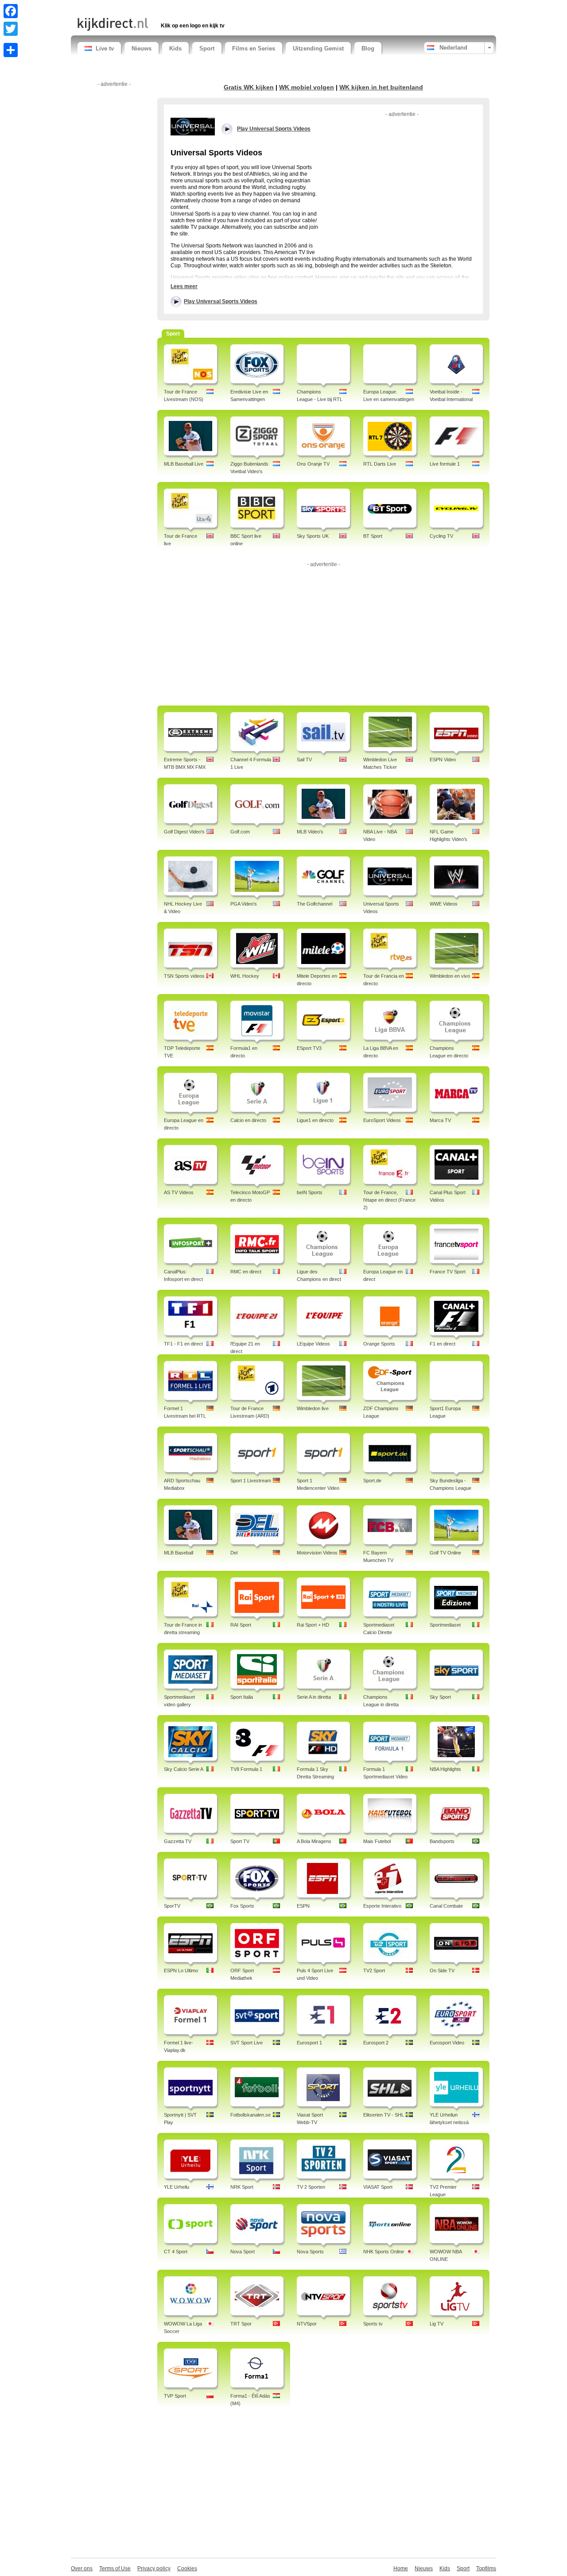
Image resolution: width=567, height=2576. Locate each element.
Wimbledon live (313, 1408)
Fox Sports (242, 1906)
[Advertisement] (181, 8)
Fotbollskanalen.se (250, 2115)
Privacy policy (154, 2568)
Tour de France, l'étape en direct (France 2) (389, 1200)
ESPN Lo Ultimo (181, 1971)
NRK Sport (242, 2187)
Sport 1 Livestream (251, 1481)
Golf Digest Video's (184, 832)
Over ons (82, 2568)
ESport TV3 (309, 1048)
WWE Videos (444, 904)
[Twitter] (11, 29)
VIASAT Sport (378, 2187)
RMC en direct (246, 1272)
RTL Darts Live (380, 464)
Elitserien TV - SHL (384, 2115)
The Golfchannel (315, 904)
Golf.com (240, 832)
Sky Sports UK (313, 536)
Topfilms (486, 2568)
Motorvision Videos (317, 1553)
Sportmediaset (445, 1625)
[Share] (11, 50)
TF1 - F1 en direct (183, 1344)
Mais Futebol (377, 1841)
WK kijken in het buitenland (381, 87)
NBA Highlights (445, 1769)
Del (234, 1553)
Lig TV (437, 2324)
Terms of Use (115, 2568)
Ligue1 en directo (315, 1120)
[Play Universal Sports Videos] (193, 126)
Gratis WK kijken (249, 87)
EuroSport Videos (382, 1120)
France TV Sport (448, 1272)
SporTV (172, 1906)
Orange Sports (379, 1344)
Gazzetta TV (178, 1841)
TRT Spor (241, 2324)
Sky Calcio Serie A (184, 1769)
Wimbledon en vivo (450, 976)
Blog (368, 48)
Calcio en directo (248, 1120)
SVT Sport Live (247, 2043)
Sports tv (373, 2324)
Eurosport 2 (376, 2043)
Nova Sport (243, 2252)
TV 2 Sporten (311, 2187)
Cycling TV (441, 536)
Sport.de (372, 1481)
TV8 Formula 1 (246, 1769)
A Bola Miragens (314, 1841)
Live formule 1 (445, 464)
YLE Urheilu (177, 2187)
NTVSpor (307, 2324)
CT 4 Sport (176, 2252)
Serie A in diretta (314, 1697)
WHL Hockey (245, 976)
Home (401, 2568)
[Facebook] (11, 11)
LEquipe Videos (313, 1344)
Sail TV (304, 760)
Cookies (187, 2568)
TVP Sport (175, 2396)
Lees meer (184, 286)
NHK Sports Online (384, 2252)
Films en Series (254, 48)
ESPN (303, 1906)
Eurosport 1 (309, 2043)
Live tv (105, 48)
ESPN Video (443, 760)
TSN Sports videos (184, 976)
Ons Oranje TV (313, 464)
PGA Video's (244, 904)
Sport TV (240, 1841)
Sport (207, 48)
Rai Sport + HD (313, 1625)
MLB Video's (310, 832)
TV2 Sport (374, 1971)
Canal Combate (446, 1906)
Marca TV (440, 1120)
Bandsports (442, 1841)
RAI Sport (241, 1625)
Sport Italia (242, 1697)
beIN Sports (310, 1192)
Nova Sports (310, 2252)
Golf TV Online (445, 1553)
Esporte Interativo (382, 1906)
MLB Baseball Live (184, 464)
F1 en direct (443, 1344)
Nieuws (142, 48)
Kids (175, 48)
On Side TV (442, 1971)
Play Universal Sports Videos (221, 301)
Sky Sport (440, 1697)
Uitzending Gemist (318, 48)
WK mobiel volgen (307, 87)
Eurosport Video (447, 2043)
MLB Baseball (179, 1553)
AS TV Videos (179, 1192)
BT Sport (373, 536)
